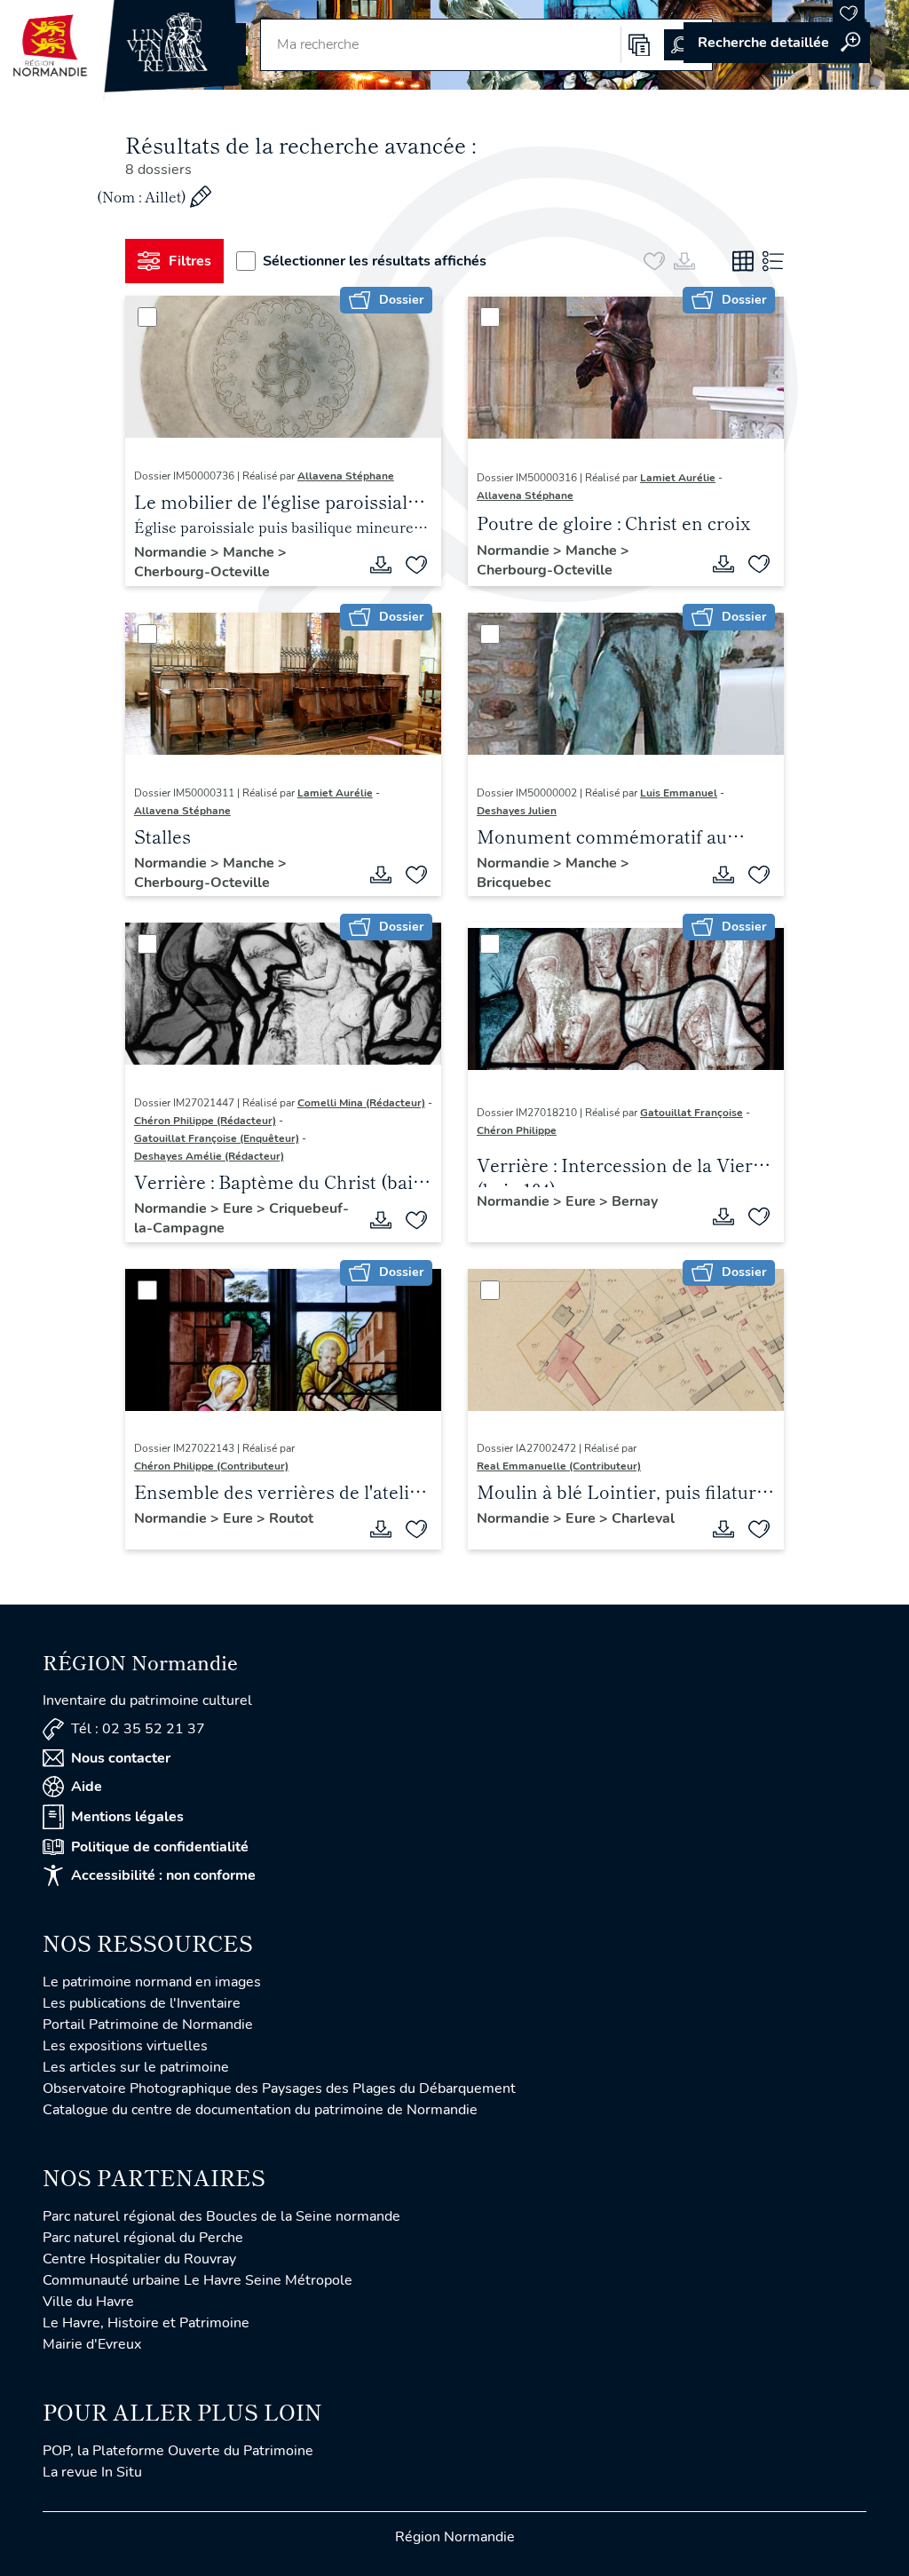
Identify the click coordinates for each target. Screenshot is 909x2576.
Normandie (172, 552)
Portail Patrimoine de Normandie (148, 2025)
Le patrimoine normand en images (152, 1982)
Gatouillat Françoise (692, 1113)
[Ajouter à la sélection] (416, 565)
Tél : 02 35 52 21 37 (138, 1729)
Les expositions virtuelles (125, 2046)
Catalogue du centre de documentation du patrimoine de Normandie (260, 2110)
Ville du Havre (88, 2302)
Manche (250, 552)
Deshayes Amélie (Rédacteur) (209, 1156)
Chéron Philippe (517, 1130)
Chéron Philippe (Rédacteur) (205, 1121)
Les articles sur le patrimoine (136, 2067)
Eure (240, 1209)
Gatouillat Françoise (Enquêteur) (217, 1138)
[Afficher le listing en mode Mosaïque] (743, 261)
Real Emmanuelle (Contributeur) (559, 1466)
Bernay (635, 1201)
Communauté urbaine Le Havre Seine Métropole (198, 2280)
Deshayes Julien (517, 811)
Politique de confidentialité (160, 1847)
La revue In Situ (92, 2472)
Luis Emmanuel (679, 793)
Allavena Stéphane (346, 476)
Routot (291, 1518)
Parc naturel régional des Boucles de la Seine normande (221, 2216)
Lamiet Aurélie (678, 478)
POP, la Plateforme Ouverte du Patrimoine (178, 2451)
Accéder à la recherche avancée (777, 43)
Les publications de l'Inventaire (142, 2003)
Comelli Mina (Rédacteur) (361, 1103)
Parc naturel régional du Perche (143, 2238)
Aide (87, 1787)
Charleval (643, 1518)
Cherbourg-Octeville (202, 572)
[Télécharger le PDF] (381, 565)
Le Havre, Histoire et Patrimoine (146, 2323)
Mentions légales (127, 1817)
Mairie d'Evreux (92, 2344)
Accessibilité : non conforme (163, 1875)
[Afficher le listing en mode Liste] (773, 261)
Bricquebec (514, 883)
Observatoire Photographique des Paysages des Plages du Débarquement (279, 2089)
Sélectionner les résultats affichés (375, 261)
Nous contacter (121, 1758)
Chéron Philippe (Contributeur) (211, 1466)
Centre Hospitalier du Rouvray (139, 2259)
